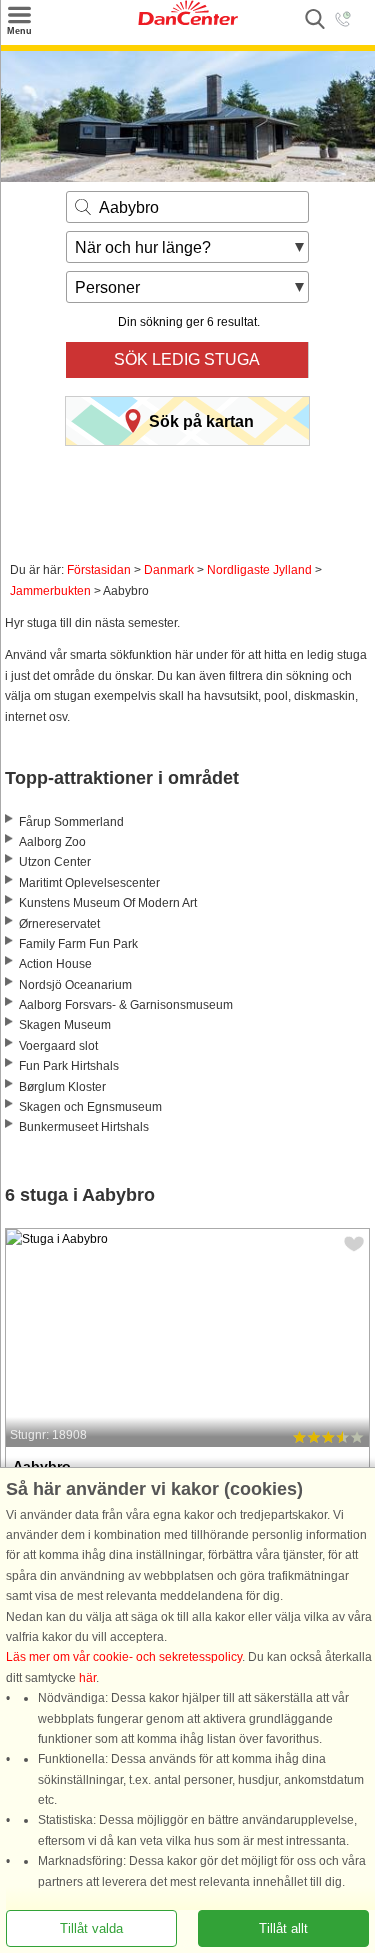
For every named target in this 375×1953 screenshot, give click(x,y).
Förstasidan (99, 570)
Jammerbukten (50, 591)
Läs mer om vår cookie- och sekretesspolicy (124, 1657)
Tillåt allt (283, 1928)
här (87, 1678)
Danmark (169, 570)
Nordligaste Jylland (259, 570)
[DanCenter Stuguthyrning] (188, 21)
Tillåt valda (91, 1928)
